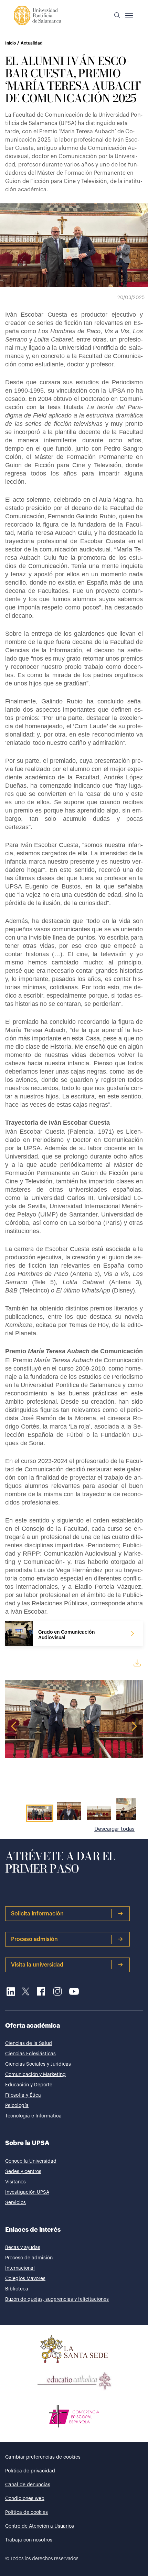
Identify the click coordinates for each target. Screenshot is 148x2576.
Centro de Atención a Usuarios (40, 2526)
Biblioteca (17, 2289)
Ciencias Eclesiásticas (30, 2054)
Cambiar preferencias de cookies (43, 2457)
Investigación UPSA (27, 2192)
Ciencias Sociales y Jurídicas (38, 2064)
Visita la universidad (37, 1965)
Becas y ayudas (23, 2248)
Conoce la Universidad (31, 2161)
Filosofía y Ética (23, 2095)
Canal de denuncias (28, 2485)
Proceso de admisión (29, 2258)
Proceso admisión (34, 1939)
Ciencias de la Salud (29, 2044)
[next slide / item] (138, 1810)
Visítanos (15, 2182)
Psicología (17, 2106)
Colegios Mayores (25, 2279)
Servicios (15, 2203)
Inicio (10, 43)
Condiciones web (25, 2499)
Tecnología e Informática (33, 2116)
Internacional (20, 2268)
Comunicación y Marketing (35, 2075)
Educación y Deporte (29, 2085)
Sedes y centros (23, 2172)
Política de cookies (27, 2512)
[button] (117, 16)
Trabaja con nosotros (29, 2540)
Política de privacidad (30, 2471)
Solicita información (37, 1914)
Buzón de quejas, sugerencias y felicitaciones (57, 2299)
